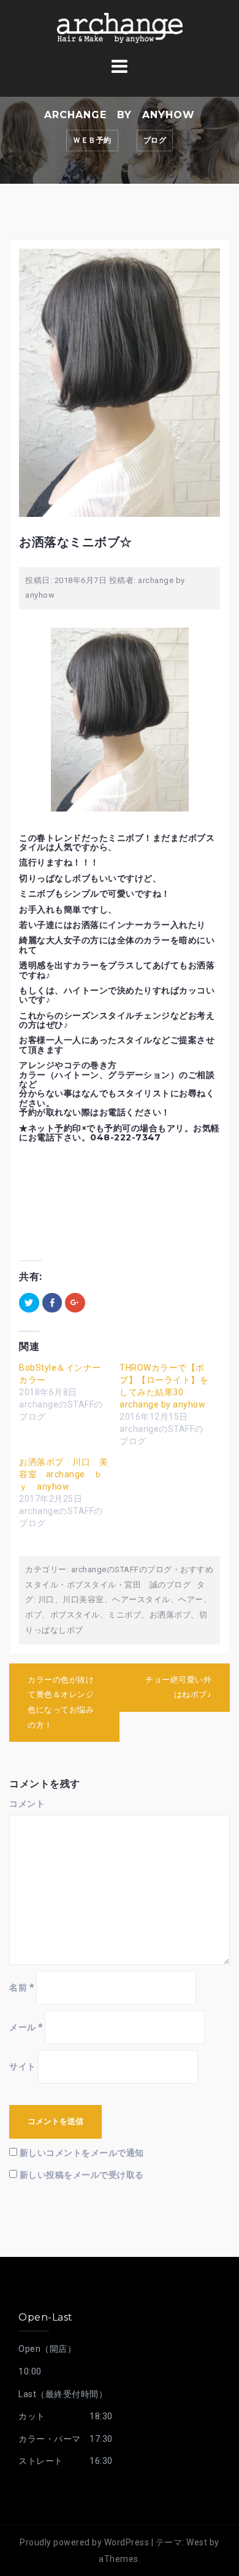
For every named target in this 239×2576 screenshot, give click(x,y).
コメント (27, 1804)
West (197, 2542)
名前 (21, 1987)
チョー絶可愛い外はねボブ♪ (178, 1687)
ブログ (155, 140)
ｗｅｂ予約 (92, 140)
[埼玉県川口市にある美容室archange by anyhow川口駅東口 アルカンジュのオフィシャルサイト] (120, 27)
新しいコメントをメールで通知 (82, 2153)
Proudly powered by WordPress (84, 2542)
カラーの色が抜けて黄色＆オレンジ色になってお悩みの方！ (61, 1702)
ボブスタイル (92, 1585)
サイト (23, 2066)
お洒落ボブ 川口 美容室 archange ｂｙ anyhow (63, 1474)
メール (26, 2027)
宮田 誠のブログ (157, 1585)
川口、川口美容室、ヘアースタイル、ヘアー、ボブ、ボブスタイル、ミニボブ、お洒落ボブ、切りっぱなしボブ (118, 1614)
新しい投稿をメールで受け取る (82, 2175)
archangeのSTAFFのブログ (122, 1569)
